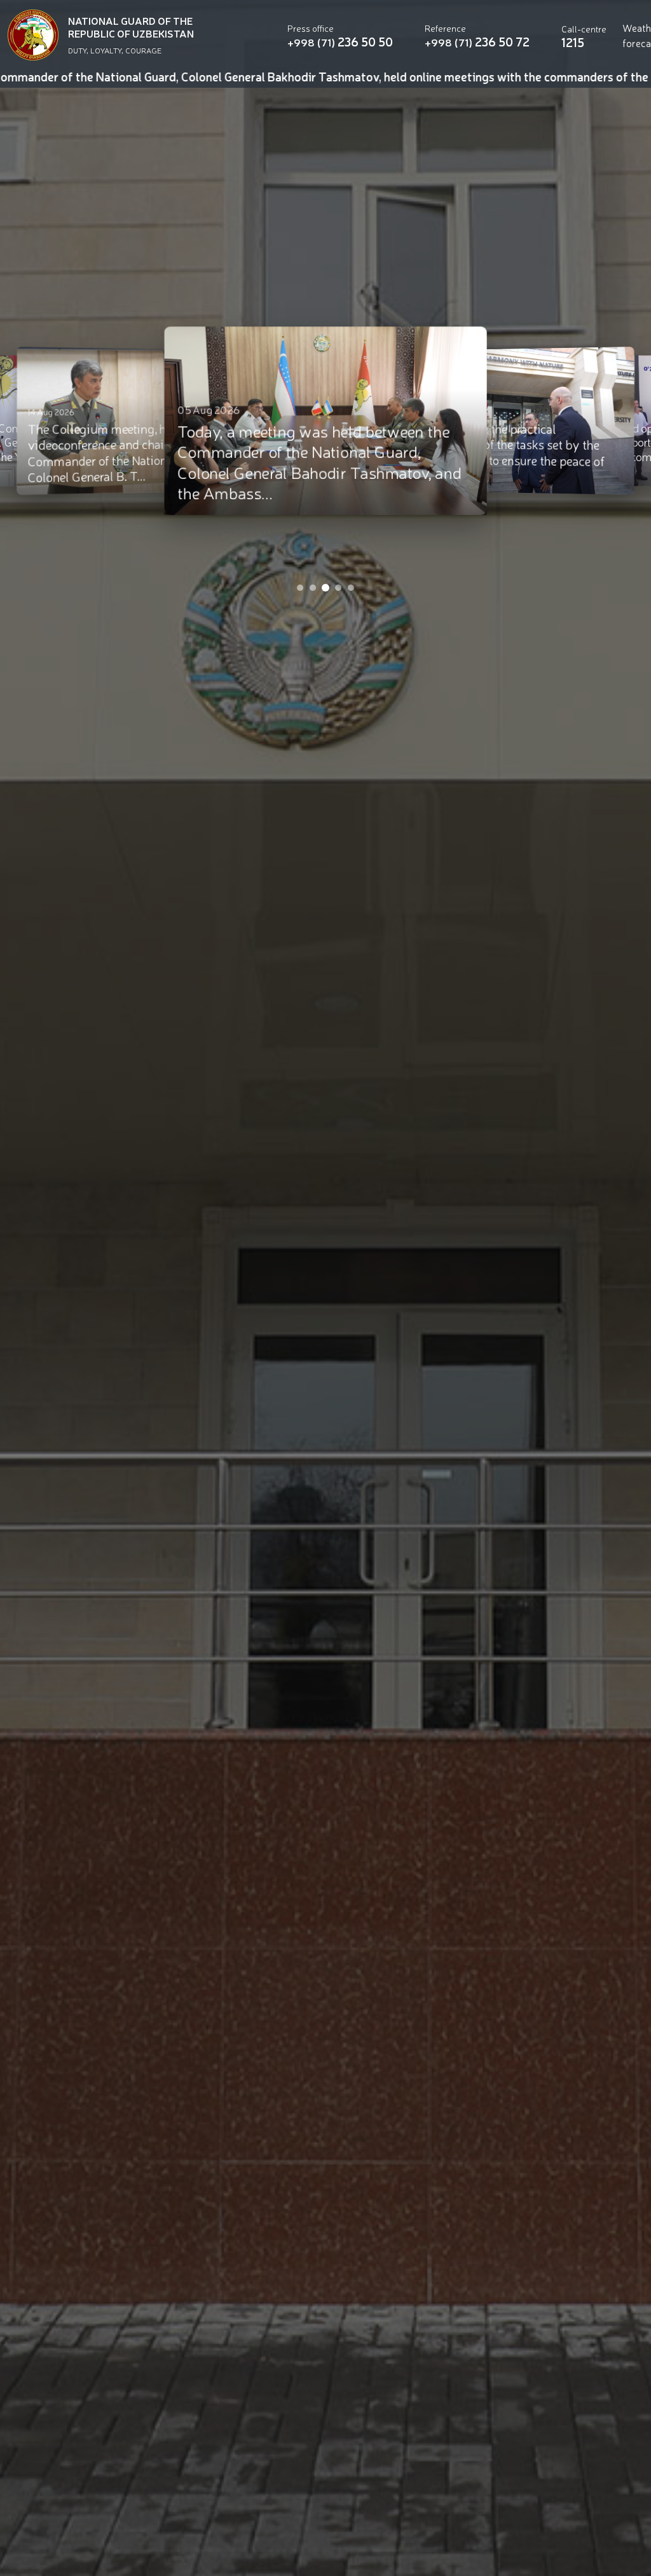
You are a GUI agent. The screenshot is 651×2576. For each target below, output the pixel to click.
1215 (573, 42)
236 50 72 (477, 42)
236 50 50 (340, 42)
